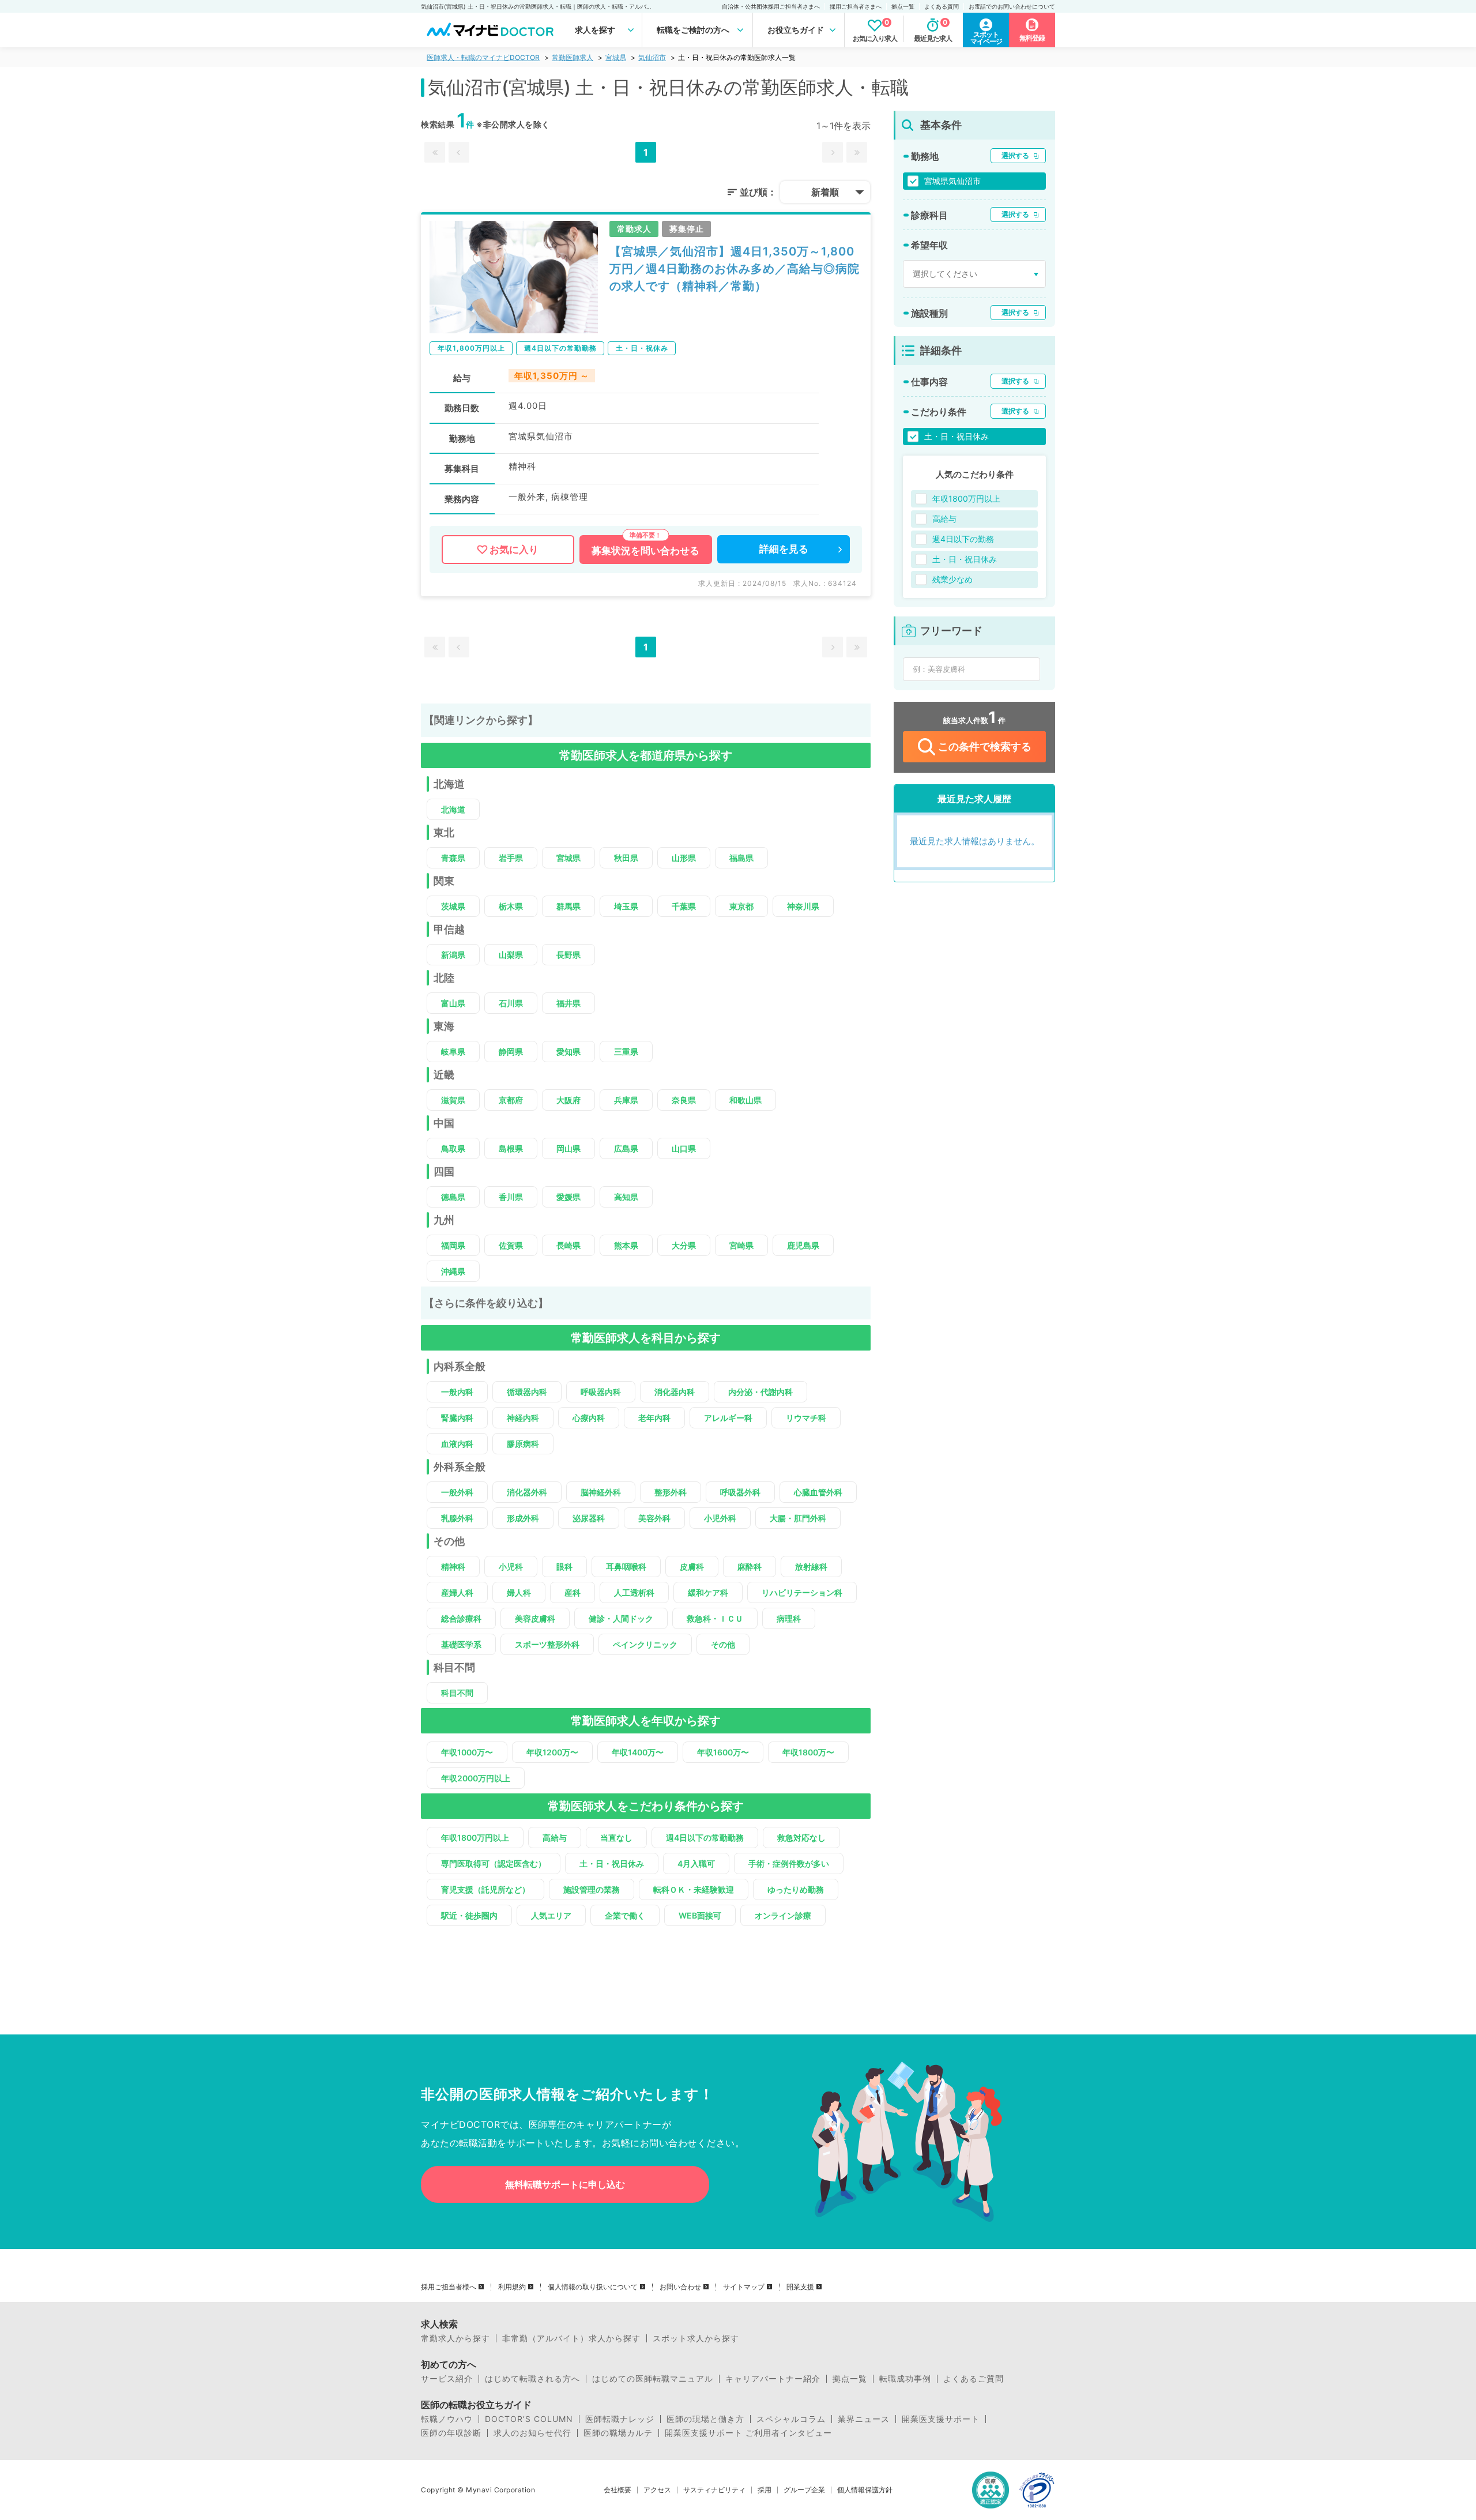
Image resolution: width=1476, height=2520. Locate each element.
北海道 (453, 809)
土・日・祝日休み (612, 1863)
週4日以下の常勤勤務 (705, 1838)
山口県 (684, 1148)
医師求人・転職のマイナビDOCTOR (483, 57)
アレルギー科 (728, 1418)
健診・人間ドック (621, 1618)
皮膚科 (692, 1566)
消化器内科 (675, 1392)
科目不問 (457, 1693)
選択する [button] (1015, 155)
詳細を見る (784, 549)
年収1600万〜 (723, 1752)
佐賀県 (511, 1245)
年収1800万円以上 (475, 1838)
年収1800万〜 (808, 1752)
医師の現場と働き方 (705, 2419)
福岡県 (453, 1245)
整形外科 (671, 1492)
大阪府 (568, 1100)
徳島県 (453, 1197)
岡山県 (568, 1148)
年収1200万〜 (552, 1752)
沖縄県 (453, 1271)
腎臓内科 (457, 1418)
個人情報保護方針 (865, 2490)
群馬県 (568, 906)
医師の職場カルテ (618, 2433)
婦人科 (519, 1592)
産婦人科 (457, 1592)
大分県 (684, 1245)
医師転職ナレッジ (620, 2419)
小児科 (511, 1566)
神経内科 (523, 1418)
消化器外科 (527, 1492)
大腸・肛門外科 (798, 1518)
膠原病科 (523, 1444)
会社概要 (617, 2490)
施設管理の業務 (592, 1889)
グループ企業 (804, 2490)
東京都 (741, 906)
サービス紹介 (447, 2379)
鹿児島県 (803, 1245)
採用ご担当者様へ (449, 2287)
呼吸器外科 (740, 1492)
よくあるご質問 (974, 2379)
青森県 (453, 858)
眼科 (564, 1566)
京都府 (511, 1100)
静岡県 (511, 1052)
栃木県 (511, 906)
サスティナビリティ (714, 2490)
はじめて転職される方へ (532, 2379)
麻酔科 (750, 1566)
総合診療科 (461, 1618)
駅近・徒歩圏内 (469, 1915)
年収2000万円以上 (476, 1778)
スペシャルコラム (791, 2419)
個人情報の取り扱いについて (593, 2287)
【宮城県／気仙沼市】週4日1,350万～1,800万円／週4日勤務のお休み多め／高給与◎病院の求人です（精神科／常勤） (735, 269)
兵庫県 (626, 1100)
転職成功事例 (905, 2379)
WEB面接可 (700, 1915)
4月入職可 (696, 1863)
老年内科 (654, 1418)
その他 (723, 1644)
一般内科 (457, 1392)
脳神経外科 (601, 1492)
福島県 (741, 858)
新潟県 (453, 955)
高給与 (555, 1838)
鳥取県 (453, 1148)
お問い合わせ (680, 2287)
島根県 (511, 1148)
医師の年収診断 (451, 2433)
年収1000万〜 (467, 1752)
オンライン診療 (783, 1915)
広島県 (626, 1148)
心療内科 (589, 1418)
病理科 (789, 1618)
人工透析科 (634, 1592)
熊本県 (626, 1245)
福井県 (568, 1003)
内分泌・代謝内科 (760, 1392)
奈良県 (684, 1100)
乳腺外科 (457, 1518)
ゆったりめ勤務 (796, 1889)
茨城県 (453, 906)
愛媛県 (568, 1197)
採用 (765, 2490)
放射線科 (811, 1566)
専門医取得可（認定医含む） (494, 1863)
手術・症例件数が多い (789, 1863)
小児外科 (720, 1518)
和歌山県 (745, 1100)
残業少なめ (952, 579)
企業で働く (625, 1915)
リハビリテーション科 (802, 1592)
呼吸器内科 (601, 1392)
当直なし (616, 1838)
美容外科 (654, 1518)
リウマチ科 (806, 1418)
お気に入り (514, 550)
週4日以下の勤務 (963, 539)
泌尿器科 (589, 1518)
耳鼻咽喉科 (626, 1566)
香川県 (511, 1197)
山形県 (684, 858)
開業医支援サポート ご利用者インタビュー (748, 2433)
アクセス (657, 2490)
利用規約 (512, 2287)
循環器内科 (527, 1392)
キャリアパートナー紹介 (773, 2379)
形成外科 (523, 1518)
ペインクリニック (645, 1644)
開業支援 (800, 2287)
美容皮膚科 (535, 1618)
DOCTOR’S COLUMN (529, 2419)
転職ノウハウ (447, 2419)
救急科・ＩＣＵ (715, 1618)
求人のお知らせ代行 (532, 2433)
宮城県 (616, 57)
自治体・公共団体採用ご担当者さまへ (771, 6)
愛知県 (568, 1052)
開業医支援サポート (941, 2419)
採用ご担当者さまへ (856, 6)
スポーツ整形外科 (547, 1644)
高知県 (626, 1197)
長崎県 (568, 1245)
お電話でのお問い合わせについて (1012, 6)
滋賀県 (453, 1100)
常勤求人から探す (455, 2338)
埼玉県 (626, 906)
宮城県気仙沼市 (952, 181)
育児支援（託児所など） (485, 1889)
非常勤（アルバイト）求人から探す (571, 2338)
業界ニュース (864, 2419)
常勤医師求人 (573, 57)
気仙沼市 (652, 57)
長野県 (568, 955)
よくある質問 (942, 6)
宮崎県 (741, 1245)
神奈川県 (803, 906)
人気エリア (551, 1915)
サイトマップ (744, 2287)
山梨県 (511, 955)
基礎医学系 (461, 1644)
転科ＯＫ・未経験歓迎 (694, 1889)
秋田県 (626, 858)
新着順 (825, 192)
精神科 (453, 1566)
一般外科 (457, 1492)
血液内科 (457, 1444)
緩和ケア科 (708, 1592)
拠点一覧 (903, 6)
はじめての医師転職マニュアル (653, 2379)
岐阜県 (453, 1052)
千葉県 (684, 906)
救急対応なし (801, 1838)
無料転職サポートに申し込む (565, 2184)
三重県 (626, 1052)
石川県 (511, 1003)
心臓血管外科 (818, 1492)
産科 (573, 1592)
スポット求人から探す (696, 2338)
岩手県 (511, 858)
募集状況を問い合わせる (645, 551)
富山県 (453, 1003)
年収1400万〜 (638, 1752)
